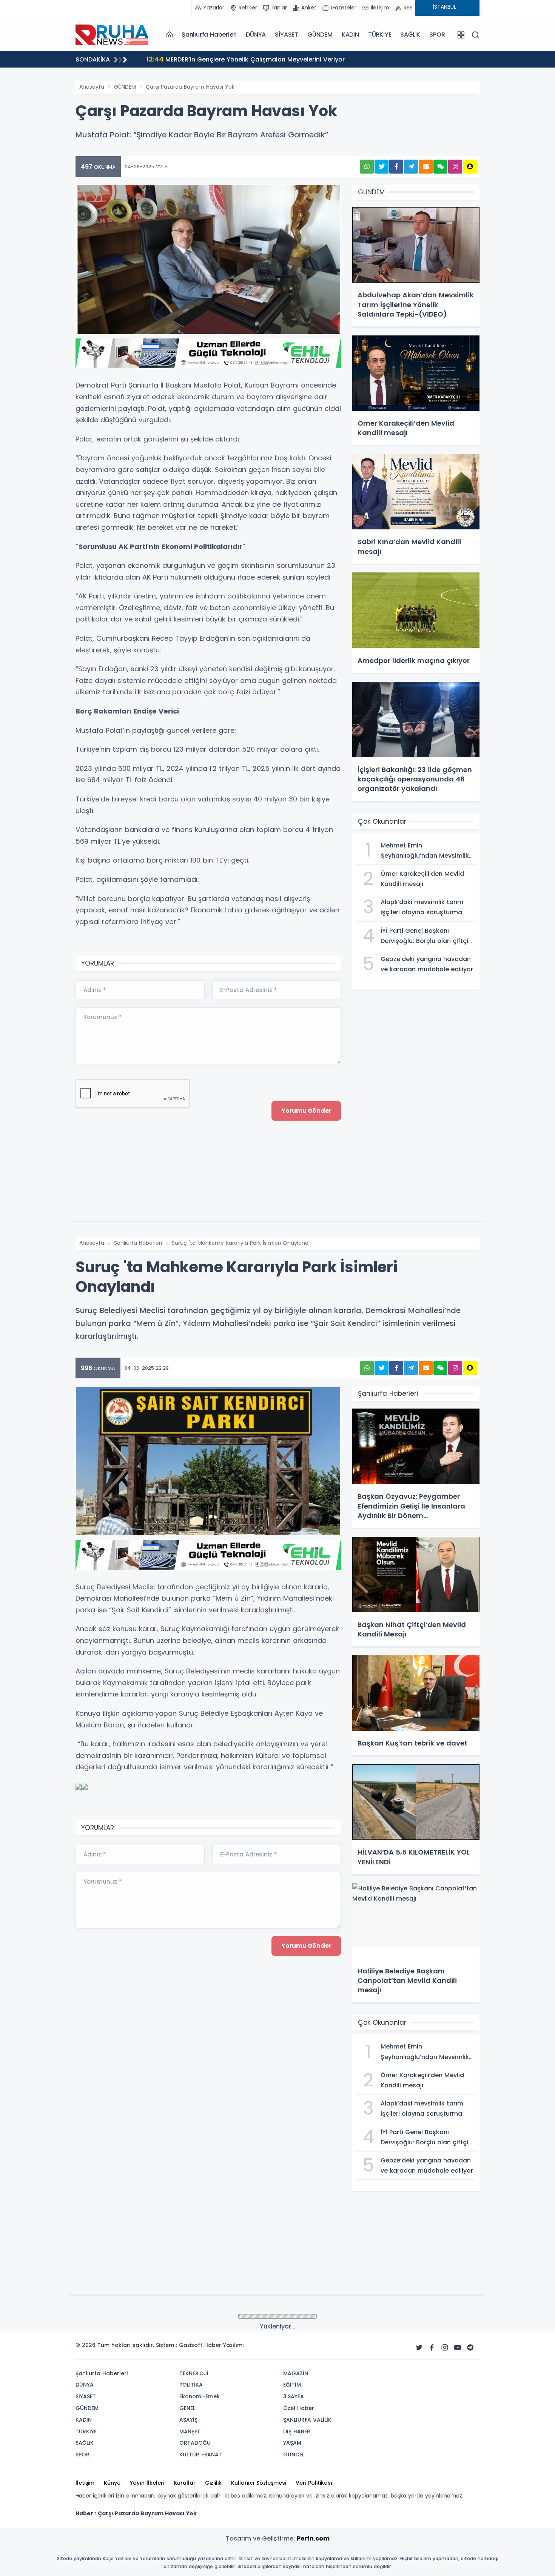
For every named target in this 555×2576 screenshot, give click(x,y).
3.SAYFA (294, 2396)
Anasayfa (92, 87)
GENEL (187, 2408)
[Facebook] (432, 2348)
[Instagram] (445, 2348)
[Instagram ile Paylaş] (455, 167)
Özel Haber (299, 2408)
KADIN (350, 35)
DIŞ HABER (297, 2431)
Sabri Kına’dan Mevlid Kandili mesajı (211, 59)
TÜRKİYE (380, 35)
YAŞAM (292, 2443)
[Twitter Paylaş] (382, 167)
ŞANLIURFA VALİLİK (307, 2420)
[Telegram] (470, 2348)
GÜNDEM (320, 35)
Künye (112, 2483)
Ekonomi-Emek (200, 2396)
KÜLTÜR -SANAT (201, 2455)
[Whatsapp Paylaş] (367, 167)
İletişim (85, 2483)
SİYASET (287, 35)
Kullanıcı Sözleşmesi (259, 2483)
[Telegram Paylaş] (411, 167)
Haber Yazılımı (224, 2345)
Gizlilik (213, 2483)
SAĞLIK (410, 35)
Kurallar (185, 2483)
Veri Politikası (314, 2483)
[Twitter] (419, 2348)
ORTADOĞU (195, 2443)
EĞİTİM (292, 2385)
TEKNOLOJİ (194, 2373)
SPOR (437, 35)
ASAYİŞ (188, 2420)
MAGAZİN (296, 2373)
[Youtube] (458, 2348)
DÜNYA (256, 35)
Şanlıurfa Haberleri (209, 35)
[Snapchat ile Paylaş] (470, 167)
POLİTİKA (191, 2385)
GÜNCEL (294, 2455)
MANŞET (190, 2431)
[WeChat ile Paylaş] (440, 167)
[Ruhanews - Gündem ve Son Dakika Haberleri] (113, 34)
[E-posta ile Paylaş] (426, 167)
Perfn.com (313, 2538)
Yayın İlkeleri (147, 2483)
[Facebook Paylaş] (396, 167)
